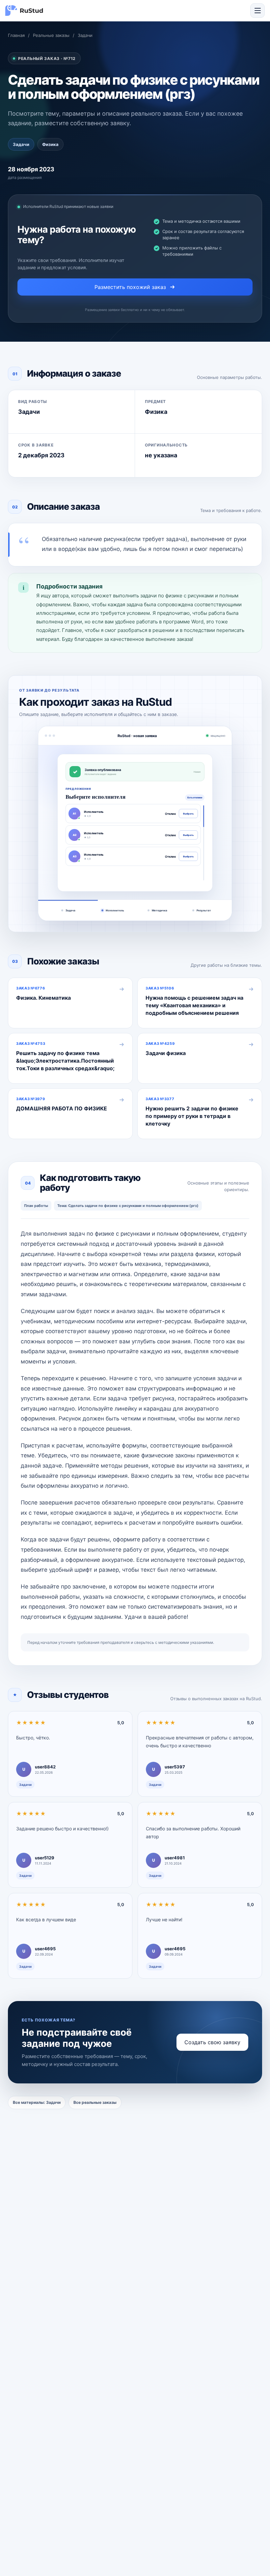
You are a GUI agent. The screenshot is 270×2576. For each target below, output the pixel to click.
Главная (16, 35)
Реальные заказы (51, 35)
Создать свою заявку (212, 2042)
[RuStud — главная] (24, 11)
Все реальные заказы (95, 2102)
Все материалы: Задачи (37, 2102)
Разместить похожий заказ (130, 287)
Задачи (85, 35)
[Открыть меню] (257, 11)
